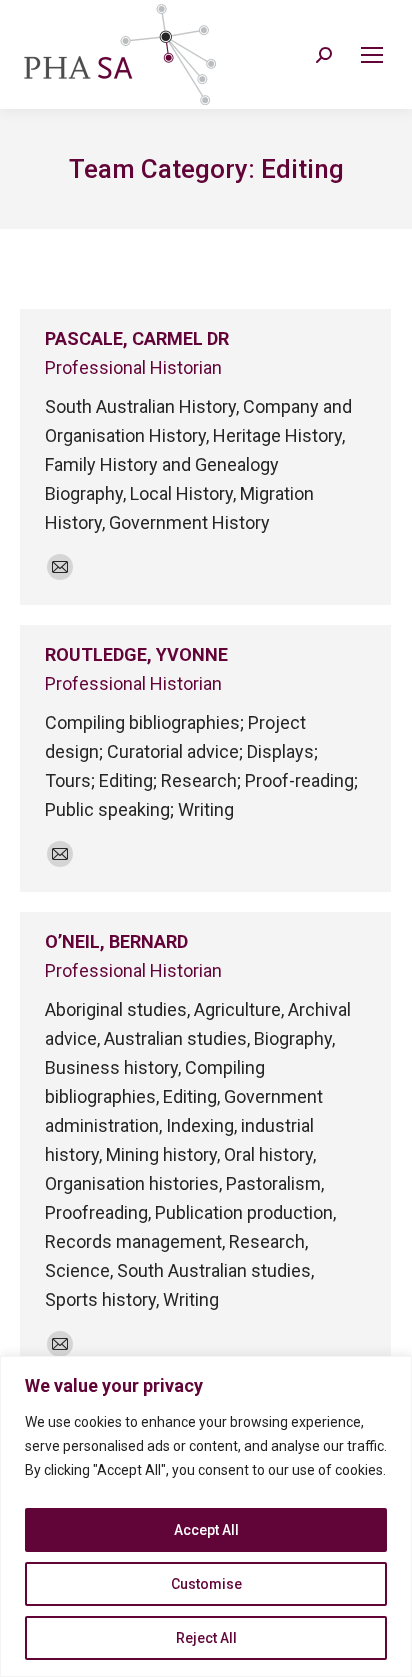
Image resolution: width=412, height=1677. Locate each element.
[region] (206, 1516)
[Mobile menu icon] (372, 55)
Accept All (206, 1530)
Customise (206, 1584)
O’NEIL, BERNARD (116, 941)
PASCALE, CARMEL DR (137, 338)
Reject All (206, 1638)
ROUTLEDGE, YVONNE (136, 654)
